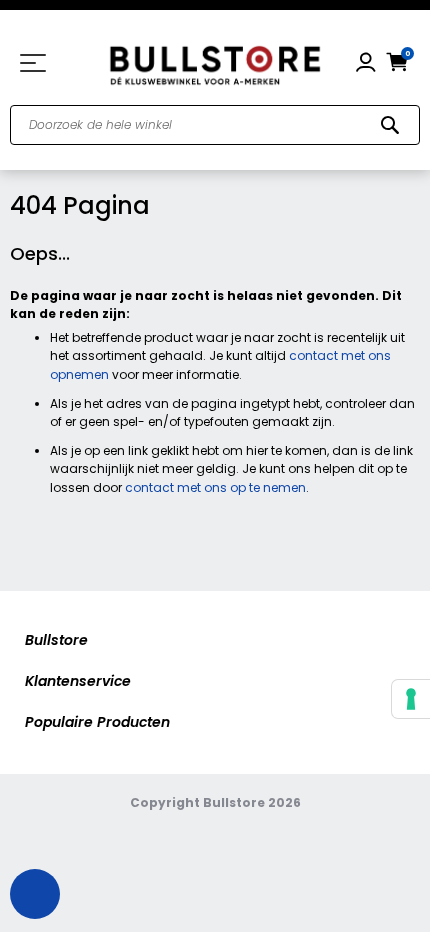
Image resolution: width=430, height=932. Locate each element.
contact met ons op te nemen (215, 487)
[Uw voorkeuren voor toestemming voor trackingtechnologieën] (411, 699)
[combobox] (215, 125)
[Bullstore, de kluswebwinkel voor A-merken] (215, 63)
